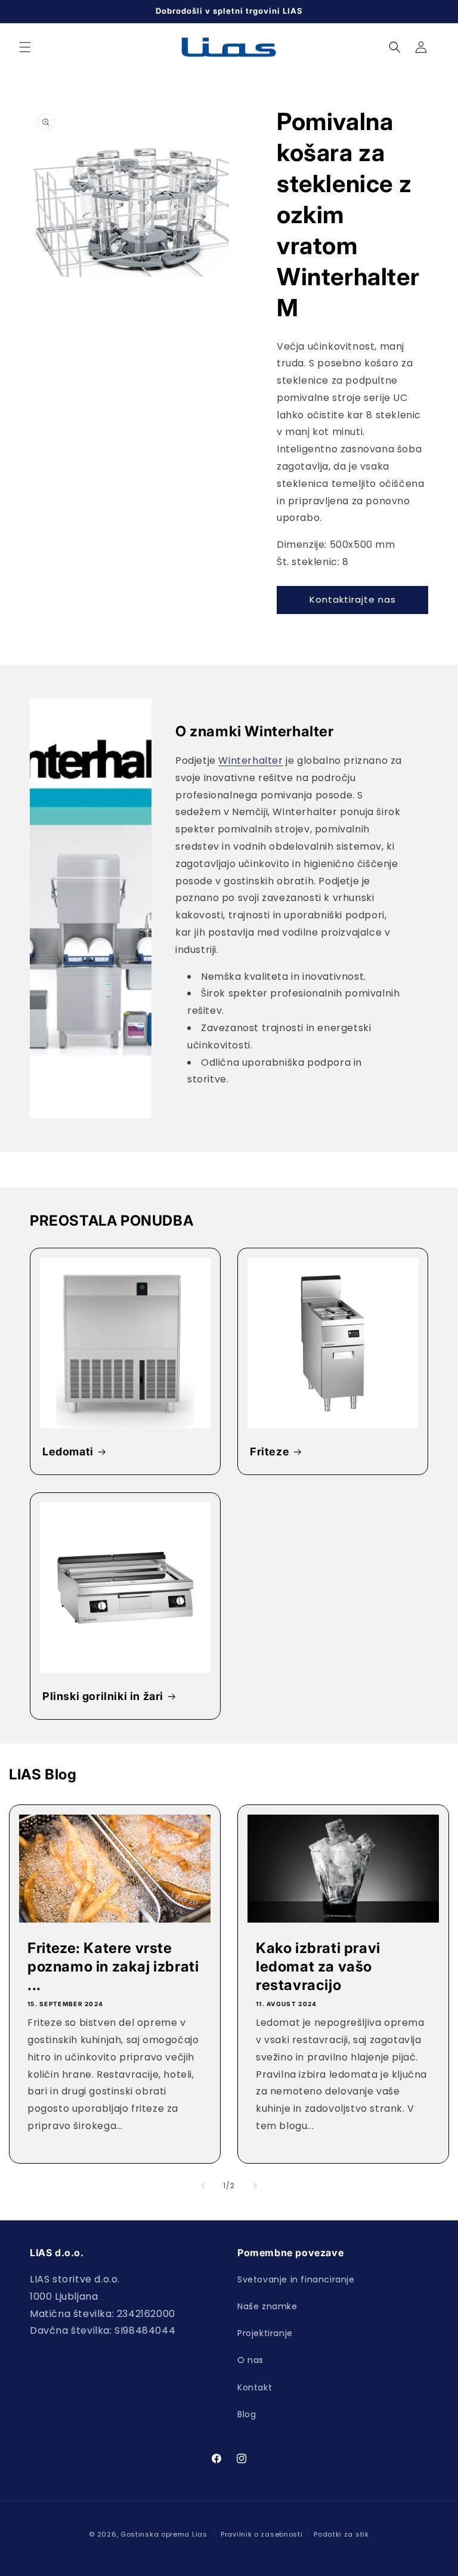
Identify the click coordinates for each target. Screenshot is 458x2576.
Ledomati (68, 1451)
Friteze (270, 1451)
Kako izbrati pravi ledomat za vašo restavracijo (318, 1966)
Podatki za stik (341, 2534)
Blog (247, 2414)
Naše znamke (267, 2306)
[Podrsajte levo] (203, 2186)
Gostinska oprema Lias (164, 2534)
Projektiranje (265, 2333)
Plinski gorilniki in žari (103, 1696)
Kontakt (255, 2387)
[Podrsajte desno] (255, 2186)
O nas (250, 2360)
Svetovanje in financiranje (296, 2279)
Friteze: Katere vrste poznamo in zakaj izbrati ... (113, 1966)
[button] (25, 47)
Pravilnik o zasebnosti (262, 2534)
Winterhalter (250, 761)
